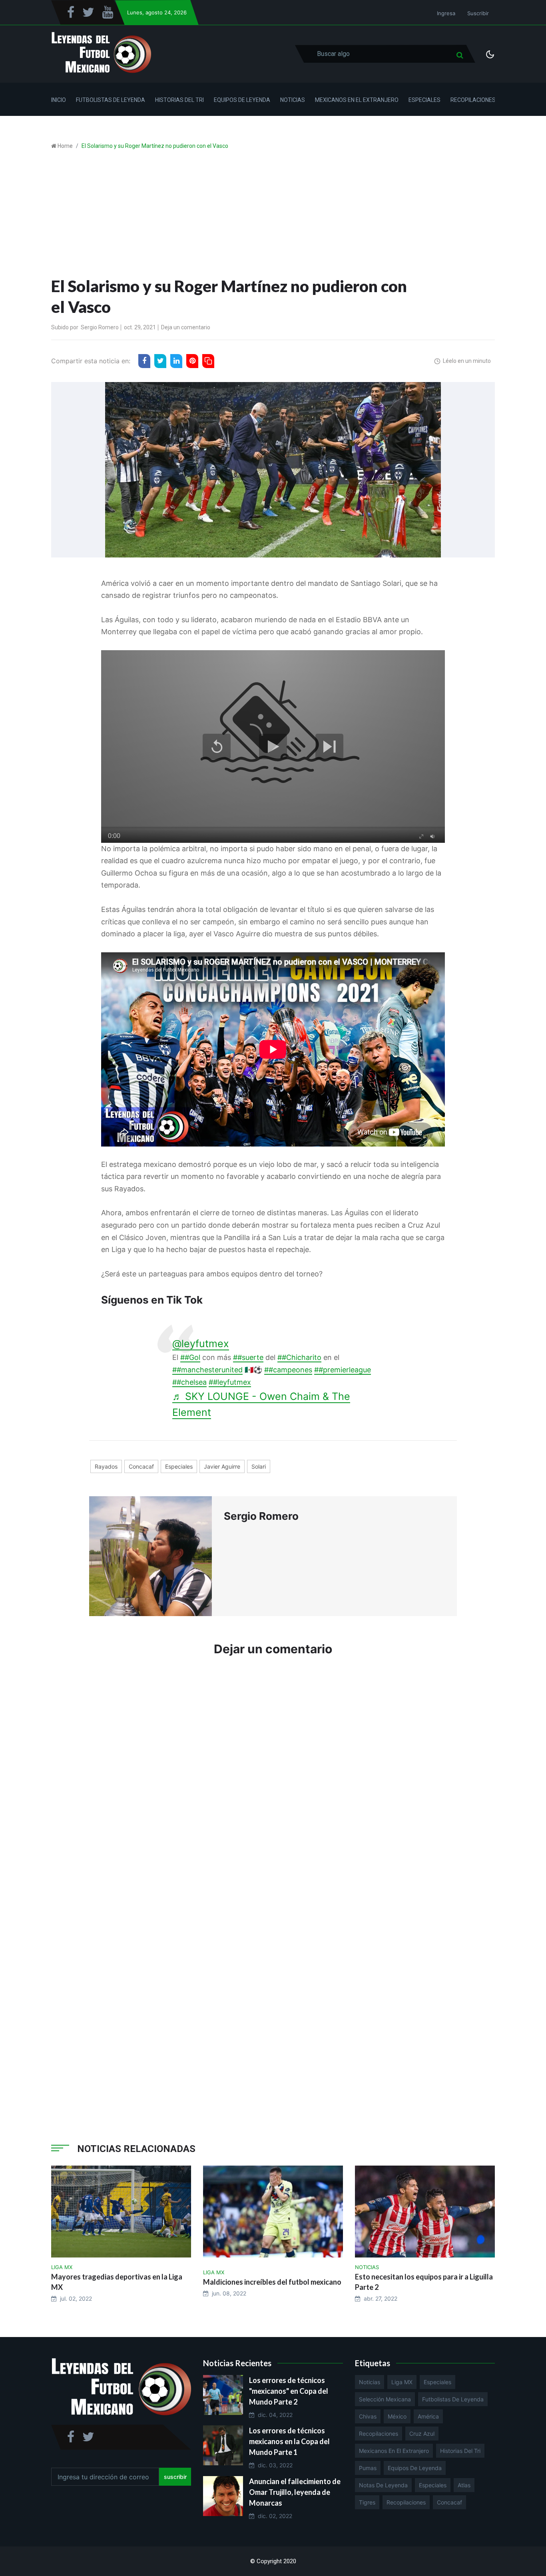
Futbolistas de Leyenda (111, 100)
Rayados (106, 1466)
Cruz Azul (422, 2434)
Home (65, 146)
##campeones (288, 1370)
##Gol (190, 1357)
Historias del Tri (179, 100)
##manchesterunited (207, 1370)
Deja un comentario (186, 327)
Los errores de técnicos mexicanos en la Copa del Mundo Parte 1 (289, 2441)
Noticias (293, 100)
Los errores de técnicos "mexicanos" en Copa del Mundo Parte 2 (289, 2391)
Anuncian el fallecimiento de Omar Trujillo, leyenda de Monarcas (295, 2492)
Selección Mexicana (385, 2399)
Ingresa (446, 13)
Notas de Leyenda (383, 2485)
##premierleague (343, 1370)
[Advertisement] (273, 216)
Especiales (424, 100)
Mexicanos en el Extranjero (357, 100)
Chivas (368, 2416)
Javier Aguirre (222, 1466)
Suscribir (478, 13)
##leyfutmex (230, 1382)
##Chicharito (299, 1357)
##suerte (248, 1357)
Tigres (367, 2502)
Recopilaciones (473, 100)
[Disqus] (273, 1784)
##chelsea (189, 1382)
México (397, 2416)
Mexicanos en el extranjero (394, 2451)
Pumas (368, 2468)
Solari (259, 1466)
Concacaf (141, 1466)
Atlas (464, 2485)
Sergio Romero (100, 327)
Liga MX (402, 2382)
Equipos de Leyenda (242, 100)
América (428, 2416)
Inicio (59, 100)
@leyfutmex (201, 1344)
